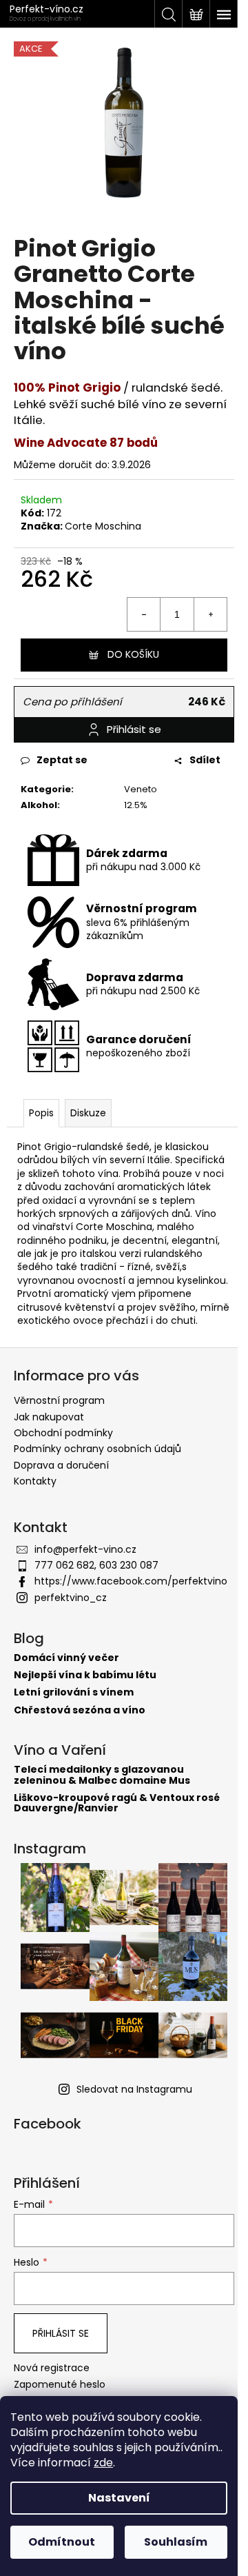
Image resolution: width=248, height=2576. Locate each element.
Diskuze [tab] (88, 1113)
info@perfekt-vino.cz (85, 1549)
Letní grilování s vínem (74, 1692)
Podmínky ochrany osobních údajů (97, 1449)
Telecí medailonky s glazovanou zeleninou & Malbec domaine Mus (102, 1775)
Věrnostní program (59, 1400)
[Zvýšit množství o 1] (210, 614)
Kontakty (35, 1481)
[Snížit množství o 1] (144, 614)
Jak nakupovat (49, 1417)
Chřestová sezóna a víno (80, 1710)
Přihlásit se (61, 2333)
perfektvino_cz (71, 1598)
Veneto (141, 789)
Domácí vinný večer (66, 1658)
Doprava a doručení (61, 1465)
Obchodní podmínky (63, 1433)
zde (103, 2463)
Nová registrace (52, 2368)
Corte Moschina (103, 526)
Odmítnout (62, 2542)
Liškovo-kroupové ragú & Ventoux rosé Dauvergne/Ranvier (117, 1803)
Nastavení (119, 2498)
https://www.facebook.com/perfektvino (131, 1581)
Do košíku (133, 654)
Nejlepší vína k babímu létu (85, 1675)
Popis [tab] (41, 1113)
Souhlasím (176, 2542)
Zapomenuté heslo (60, 2385)
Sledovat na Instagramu (134, 2089)
